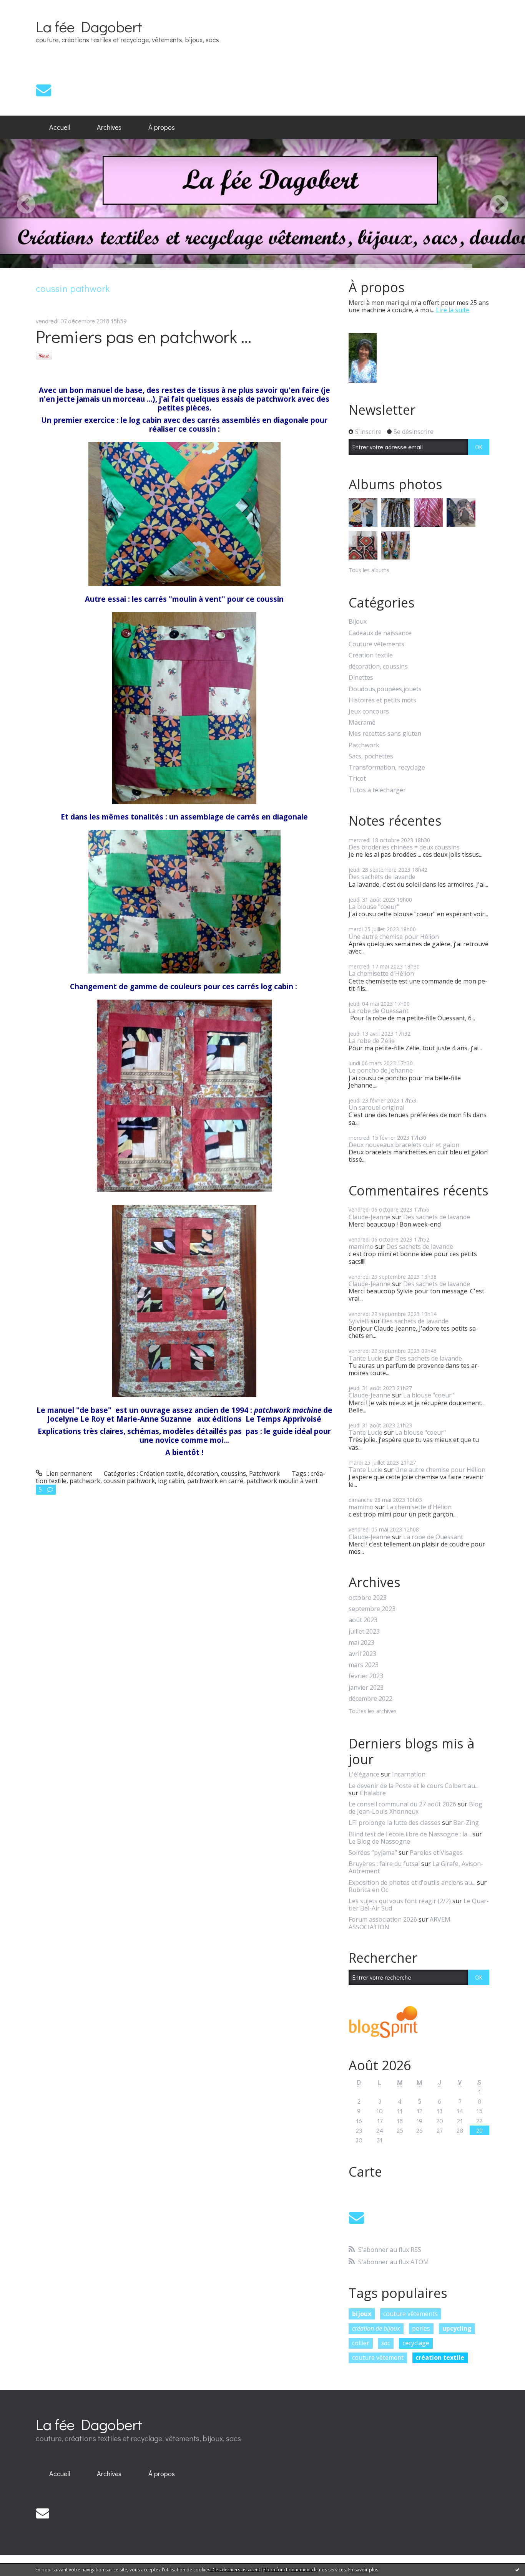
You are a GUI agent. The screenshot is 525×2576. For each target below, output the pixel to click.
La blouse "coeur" (374, 907)
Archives (109, 127)
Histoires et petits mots (382, 700)
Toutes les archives (373, 1711)
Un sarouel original (376, 1108)
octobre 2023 (368, 1598)
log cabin (171, 1481)
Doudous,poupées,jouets (385, 689)
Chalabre (373, 1793)
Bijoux (358, 622)
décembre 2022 (370, 1699)
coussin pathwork (129, 1481)
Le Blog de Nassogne (379, 1841)
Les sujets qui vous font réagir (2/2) (400, 1901)
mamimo (361, 1247)
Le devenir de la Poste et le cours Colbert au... (414, 1786)
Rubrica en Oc (368, 1890)
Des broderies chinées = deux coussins (404, 847)
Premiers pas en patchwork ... (144, 336)
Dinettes (361, 678)
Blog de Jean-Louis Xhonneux (415, 1808)
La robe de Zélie (372, 1041)
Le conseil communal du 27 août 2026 (402, 1804)
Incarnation (409, 1774)
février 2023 (366, 1676)
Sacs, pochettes (371, 756)
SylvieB (359, 1321)
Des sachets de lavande (382, 877)
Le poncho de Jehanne (381, 1070)
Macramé (362, 723)
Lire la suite (453, 310)
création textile (440, 2357)
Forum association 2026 (383, 1919)
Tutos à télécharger (377, 790)
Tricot (357, 779)
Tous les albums (369, 570)
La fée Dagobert (89, 26)
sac (386, 2343)
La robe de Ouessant (379, 1011)
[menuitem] (60, 127)
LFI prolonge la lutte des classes (395, 1823)
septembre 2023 (372, 1609)
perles (421, 2328)
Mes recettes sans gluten (385, 734)
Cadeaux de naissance (380, 633)
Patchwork (264, 1473)
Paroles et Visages (436, 1853)
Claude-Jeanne (370, 1217)
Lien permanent (68, 1473)
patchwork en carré (215, 1481)
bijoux (362, 2314)
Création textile (162, 1473)
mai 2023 (361, 1643)
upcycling (457, 2328)
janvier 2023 (366, 1688)
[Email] (44, 90)
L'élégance (364, 1774)
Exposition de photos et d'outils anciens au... (412, 1882)
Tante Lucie (366, 1358)
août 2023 (363, 1620)
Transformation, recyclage (387, 767)
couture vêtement (378, 2357)
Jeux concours (369, 711)
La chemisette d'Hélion (381, 973)
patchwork (85, 1481)
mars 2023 (364, 1665)
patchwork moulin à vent (282, 1481)
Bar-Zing (466, 1823)
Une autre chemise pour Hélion (394, 937)
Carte (365, 2172)
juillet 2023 (364, 1632)
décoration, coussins (216, 1473)
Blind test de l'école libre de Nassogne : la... (410, 1834)
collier (361, 2343)
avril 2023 (362, 1654)
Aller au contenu (27, 7)
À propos (162, 127)
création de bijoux (376, 2328)
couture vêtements (410, 2314)
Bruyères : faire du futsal (384, 1864)
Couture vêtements (376, 644)
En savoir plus (363, 2570)
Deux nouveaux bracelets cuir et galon (404, 1145)
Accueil (60, 127)
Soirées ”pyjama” (373, 1853)
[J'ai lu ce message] (517, 2569)
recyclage (416, 2343)
